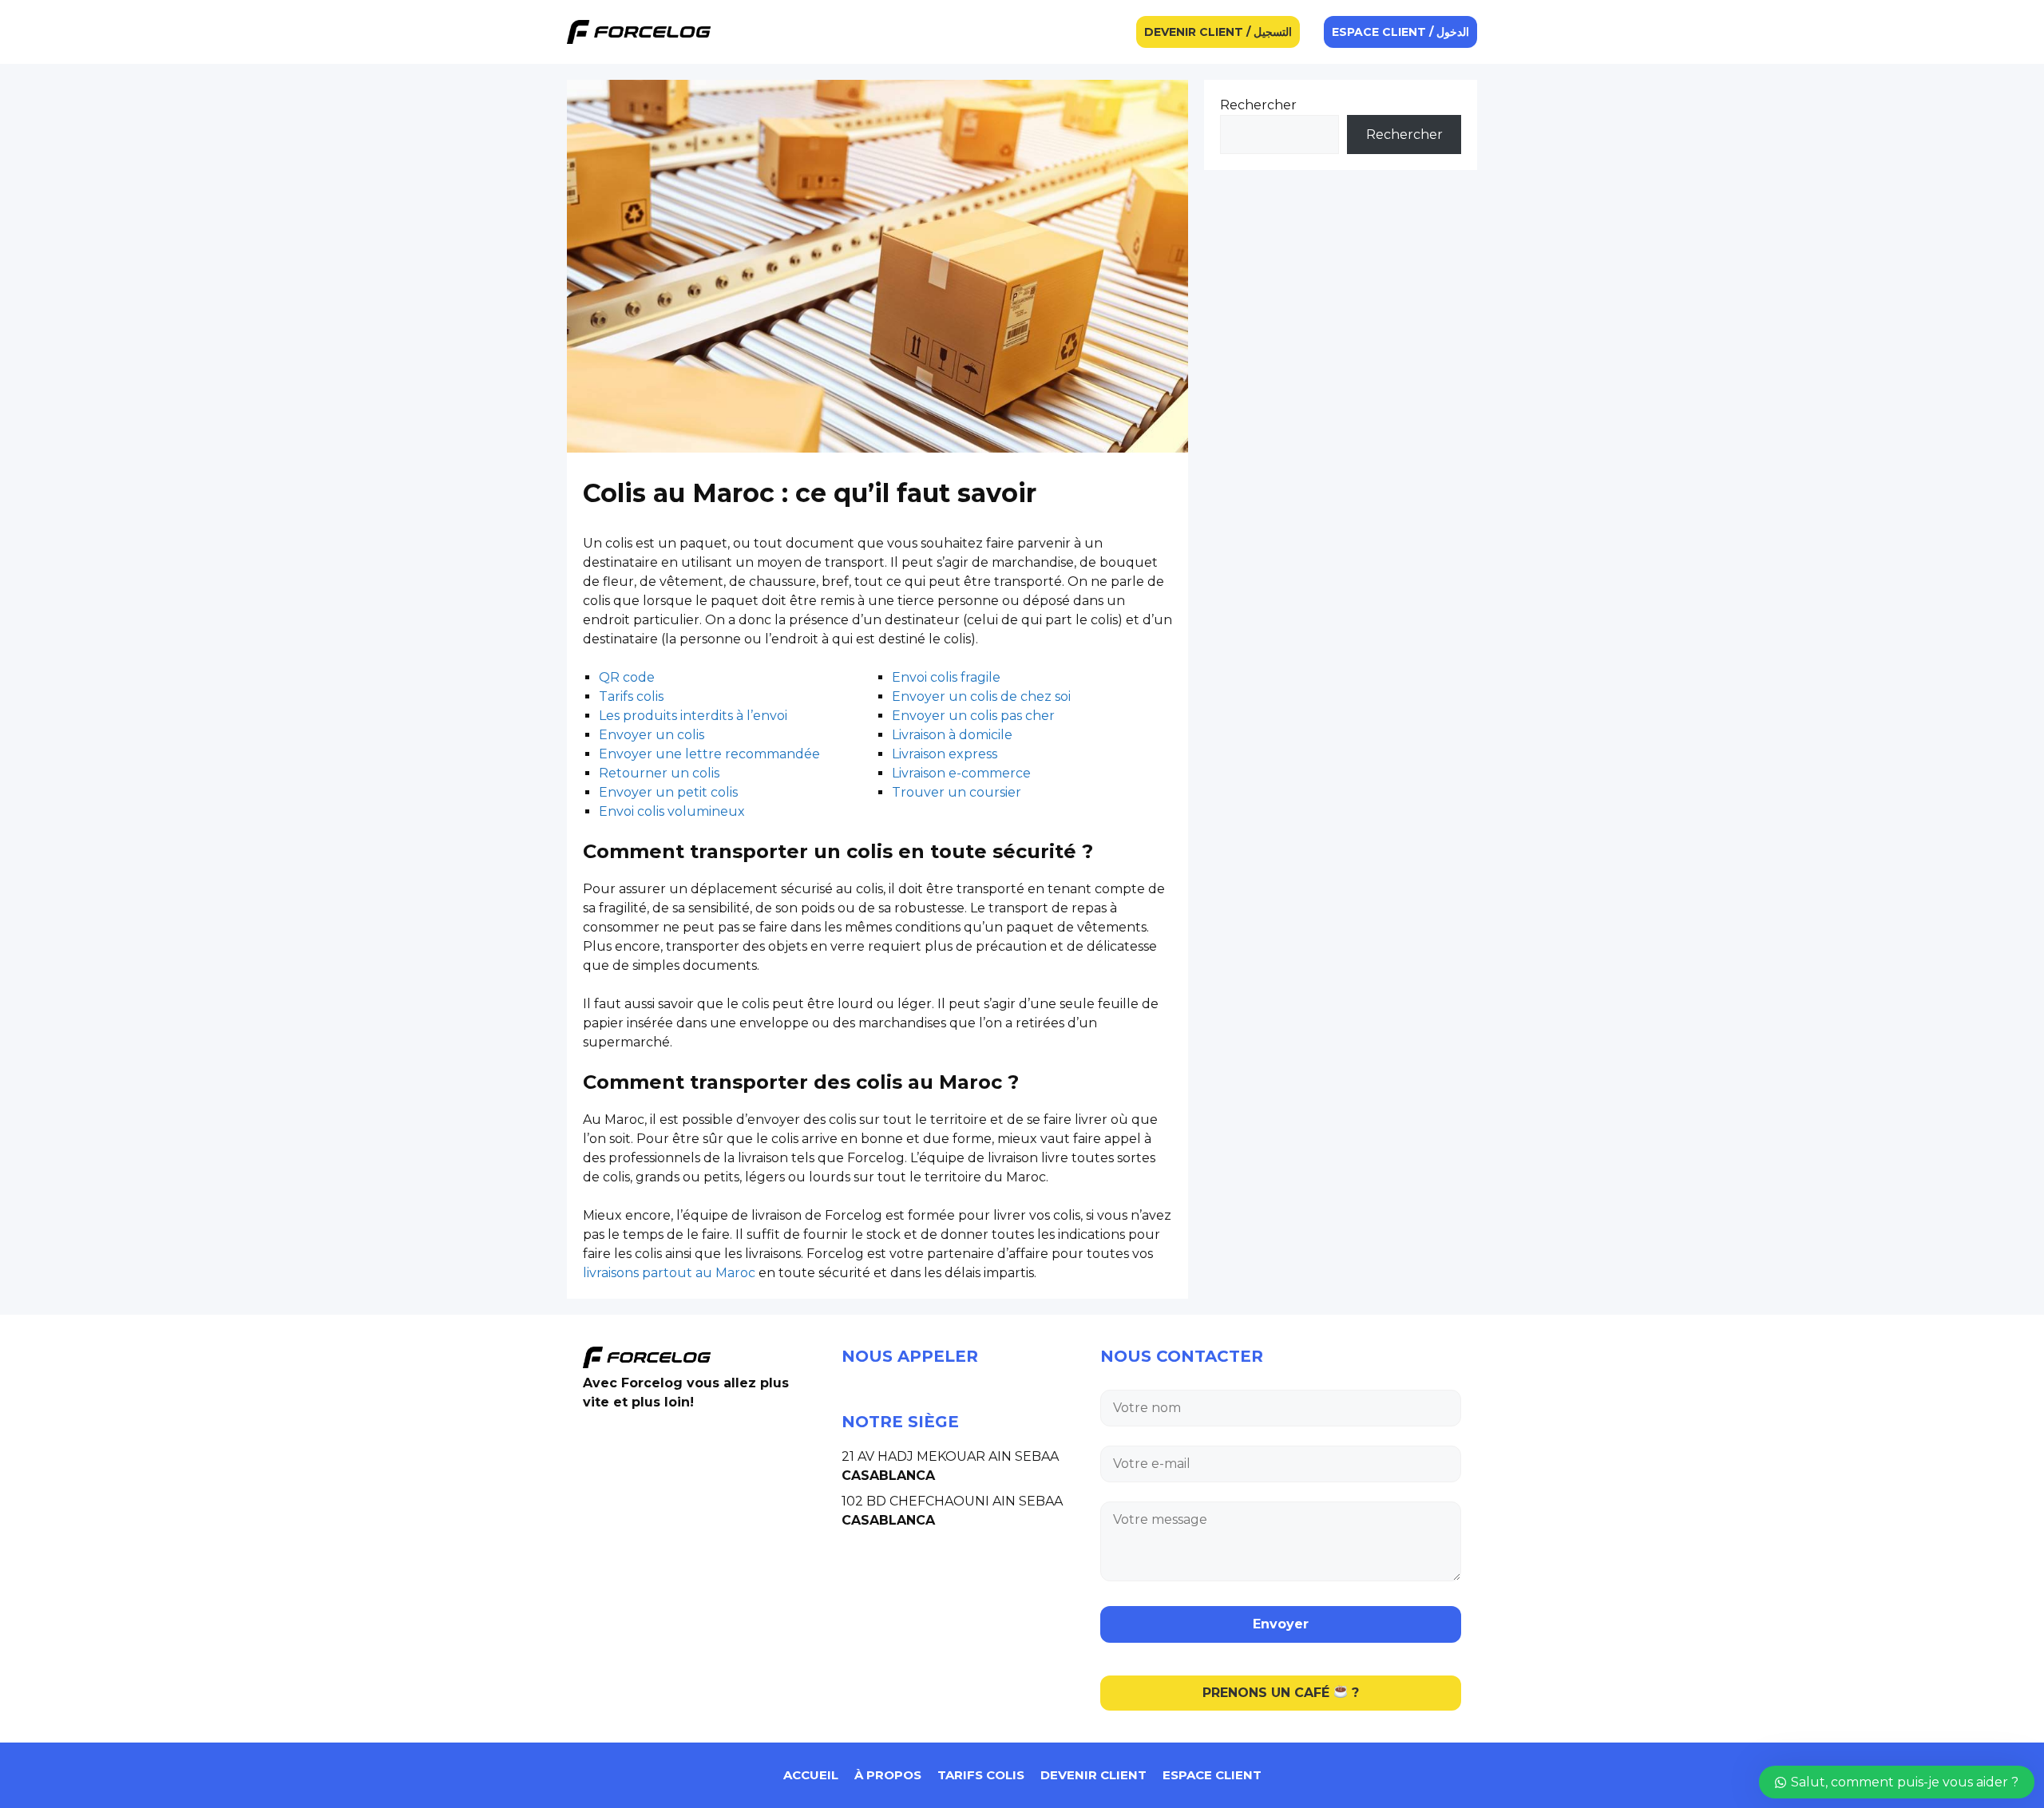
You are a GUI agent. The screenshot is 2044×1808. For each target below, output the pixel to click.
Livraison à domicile (952, 735)
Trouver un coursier (957, 792)
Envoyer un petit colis (668, 792)
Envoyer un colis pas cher (973, 716)
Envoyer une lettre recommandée (709, 754)
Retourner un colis (659, 773)
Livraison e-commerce (961, 773)
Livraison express (945, 754)
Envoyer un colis (652, 735)
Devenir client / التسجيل (1218, 32)
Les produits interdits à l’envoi (693, 716)
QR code (627, 677)
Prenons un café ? (1281, 1693)
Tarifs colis (631, 696)
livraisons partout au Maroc (669, 1273)
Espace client (1212, 1775)
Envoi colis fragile (946, 677)
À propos (888, 1775)
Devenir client (1093, 1775)
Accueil (811, 1775)
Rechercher (1258, 105)
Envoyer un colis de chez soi (981, 696)
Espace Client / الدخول (1400, 32)
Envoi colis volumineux (672, 811)
